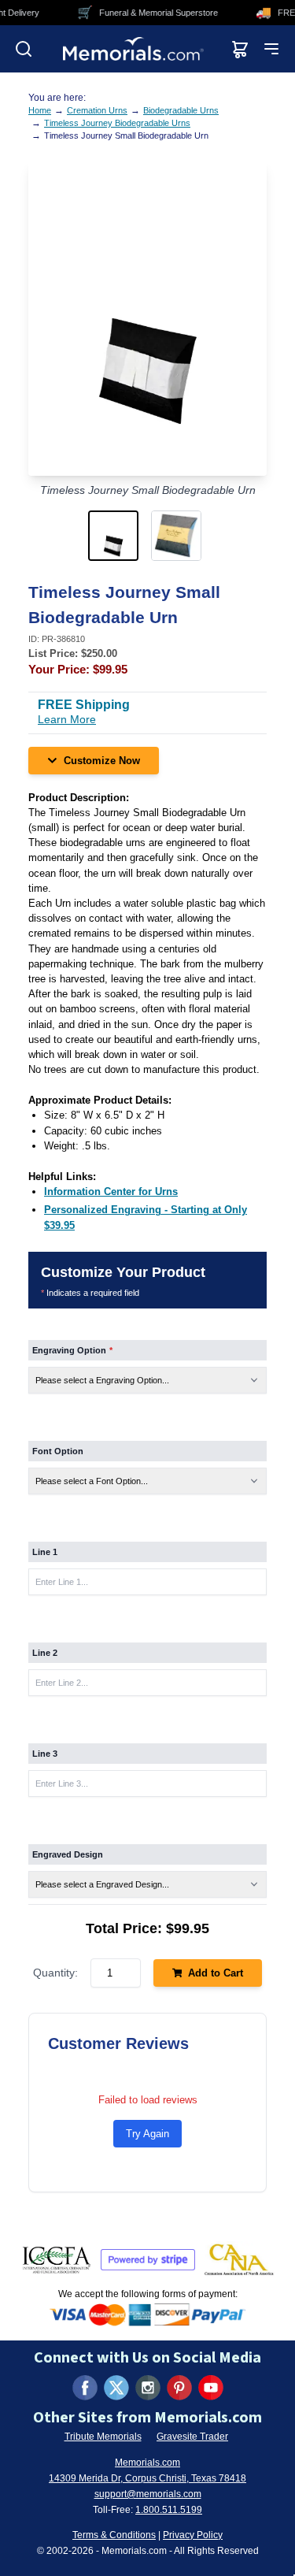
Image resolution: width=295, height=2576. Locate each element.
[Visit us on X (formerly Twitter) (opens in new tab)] (116, 2388)
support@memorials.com (148, 2494)
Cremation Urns (97, 110)
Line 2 (45, 1653)
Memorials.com (147, 2463)
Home (40, 110)
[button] (116, 536)
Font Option (58, 1451)
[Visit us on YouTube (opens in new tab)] (211, 2388)
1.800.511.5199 (169, 2510)
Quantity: (55, 1973)
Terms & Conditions (114, 2535)
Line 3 (45, 1754)
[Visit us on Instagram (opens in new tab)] (148, 2388)
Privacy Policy (193, 2535)
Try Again (147, 2134)
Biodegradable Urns (181, 110)
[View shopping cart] (240, 49)
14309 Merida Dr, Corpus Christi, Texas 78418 (147, 2478)
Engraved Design (68, 1854)
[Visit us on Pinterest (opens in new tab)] (179, 2388)
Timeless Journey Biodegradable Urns (117, 123)
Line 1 (45, 1552)
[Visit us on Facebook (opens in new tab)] (85, 2388)
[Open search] (24, 49)
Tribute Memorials (103, 2437)
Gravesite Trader (192, 2437)
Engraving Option (72, 1350)
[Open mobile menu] (271, 49)
